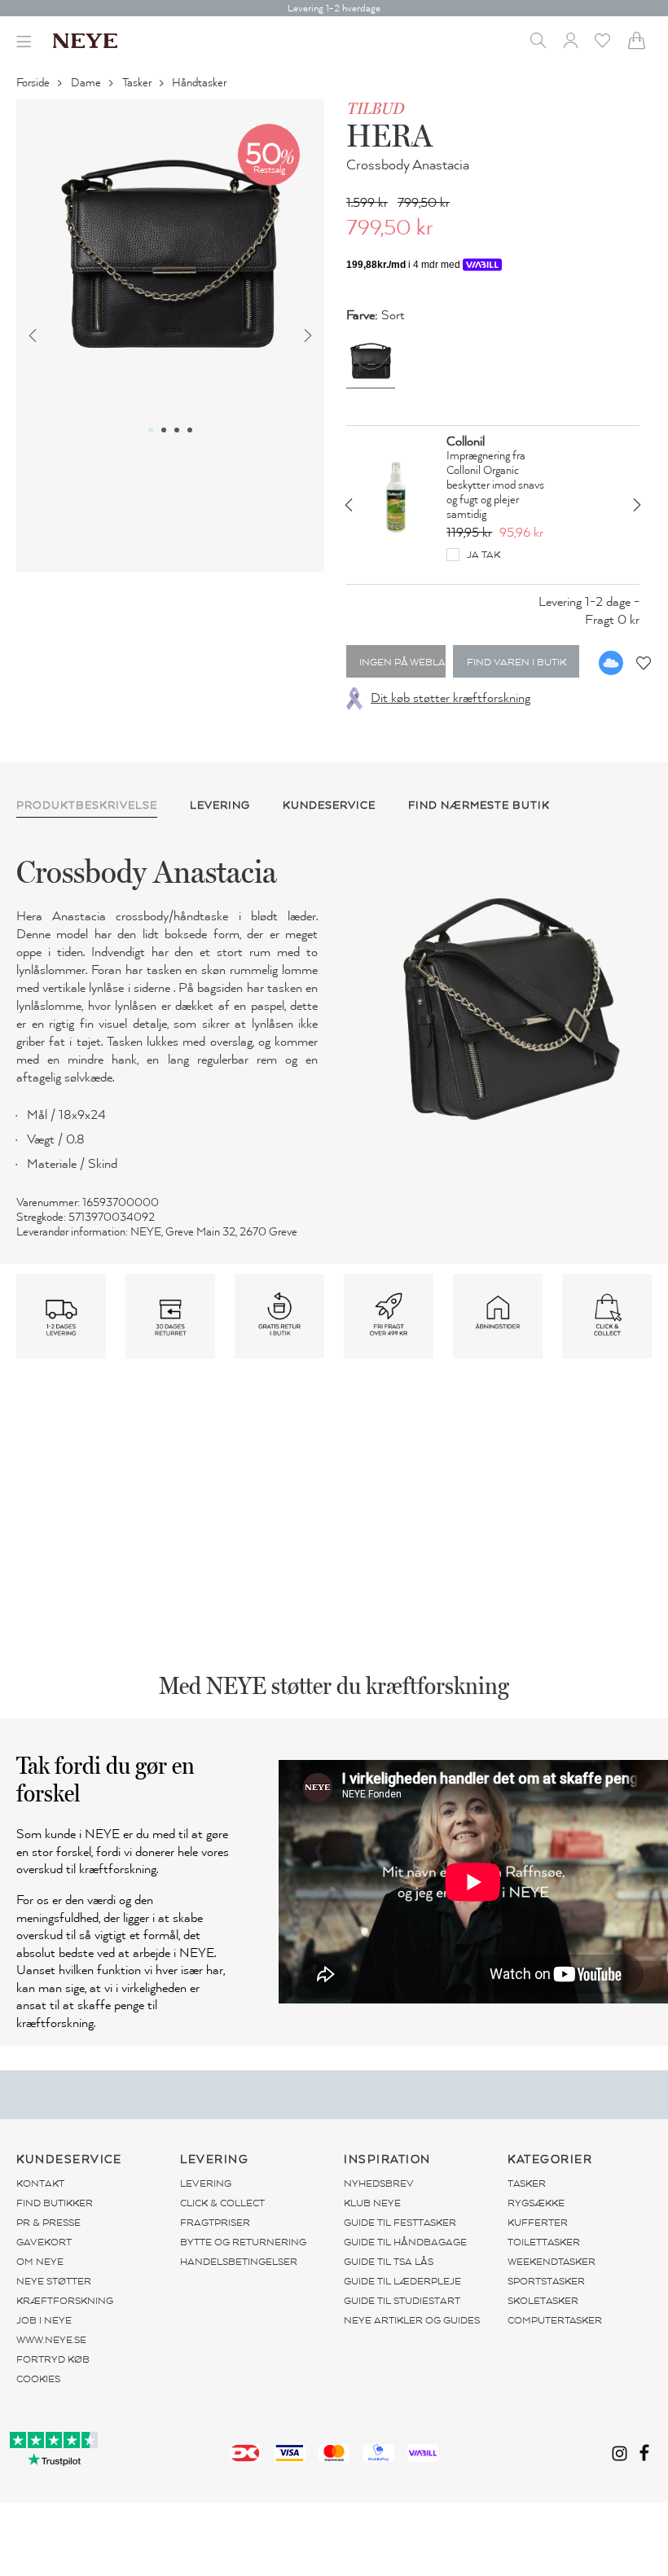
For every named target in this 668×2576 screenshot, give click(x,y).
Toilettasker (544, 2242)
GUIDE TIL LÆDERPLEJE (402, 2281)
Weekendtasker (552, 2262)
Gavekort (44, 2242)
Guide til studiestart (402, 2301)
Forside (34, 83)
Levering (206, 2183)
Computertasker (555, 2320)
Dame (87, 83)
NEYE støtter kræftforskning (65, 2291)
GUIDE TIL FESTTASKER (400, 2223)
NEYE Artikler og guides (412, 2320)
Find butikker (55, 2203)
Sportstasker (546, 2281)
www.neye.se (51, 2340)
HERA (389, 135)
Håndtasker (200, 83)
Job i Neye (44, 2320)
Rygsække (536, 2203)
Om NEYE (40, 2262)
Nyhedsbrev (379, 2183)
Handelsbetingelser (239, 2262)
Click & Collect (222, 2203)
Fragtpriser (215, 2223)
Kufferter (538, 2223)
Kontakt (40, 2183)
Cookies (38, 2379)
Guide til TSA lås (389, 2262)
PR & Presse (48, 2223)
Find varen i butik (516, 662)
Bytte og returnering (243, 2242)
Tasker (138, 83)
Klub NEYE (372, 2203)
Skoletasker (543, 2301)
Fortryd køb (53, 2359)
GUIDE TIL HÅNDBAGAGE (405, 2242)
